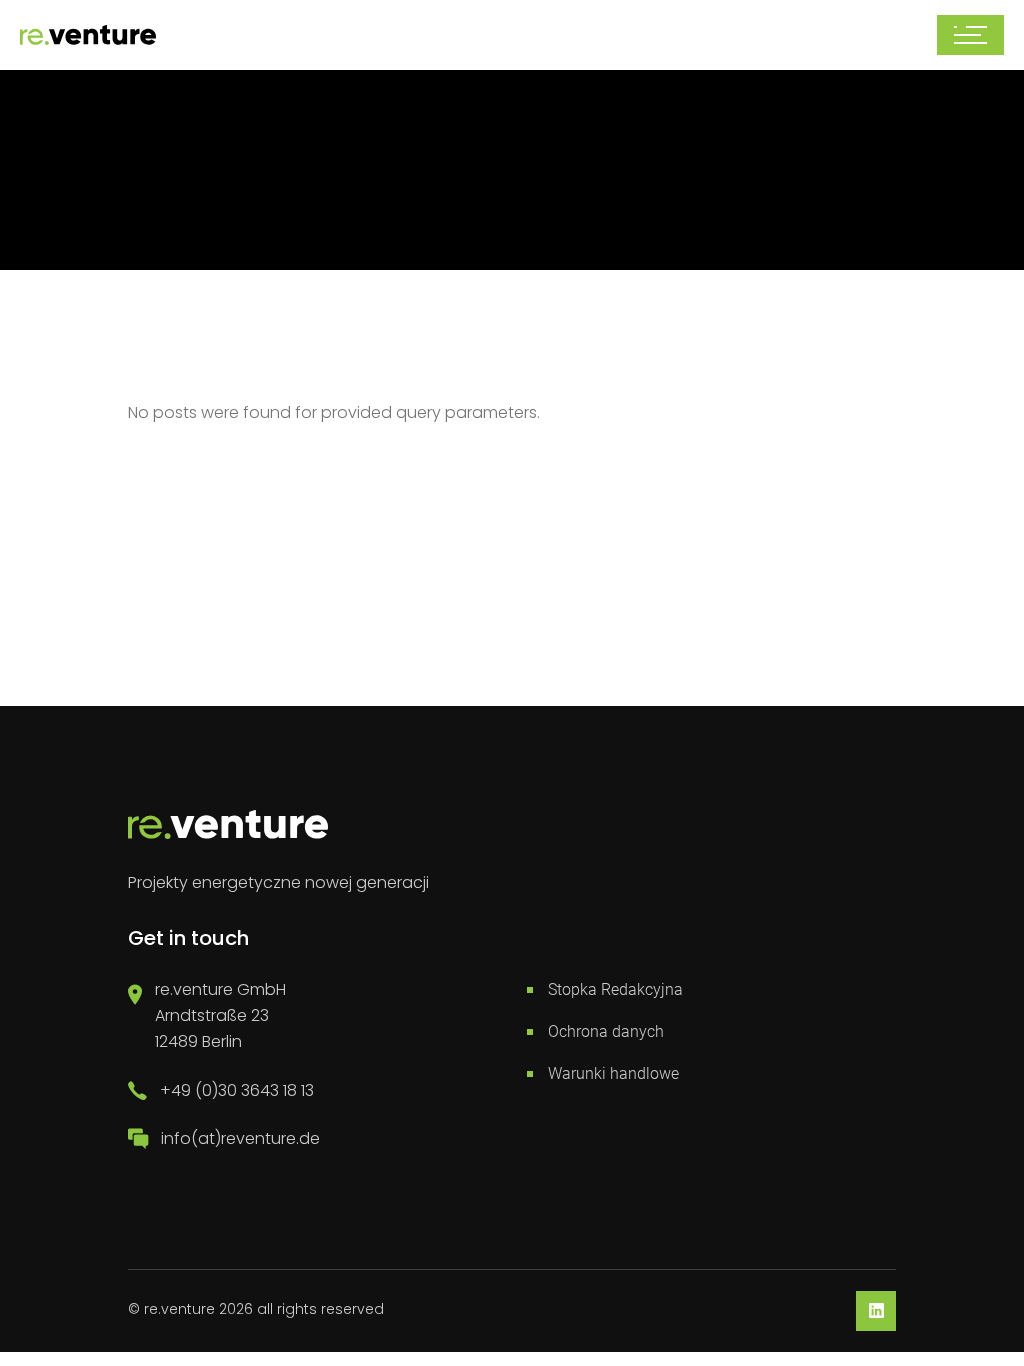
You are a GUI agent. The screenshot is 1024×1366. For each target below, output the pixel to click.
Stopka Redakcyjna (615, 989)
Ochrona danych (606, 1031)
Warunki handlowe (613, 1073)
